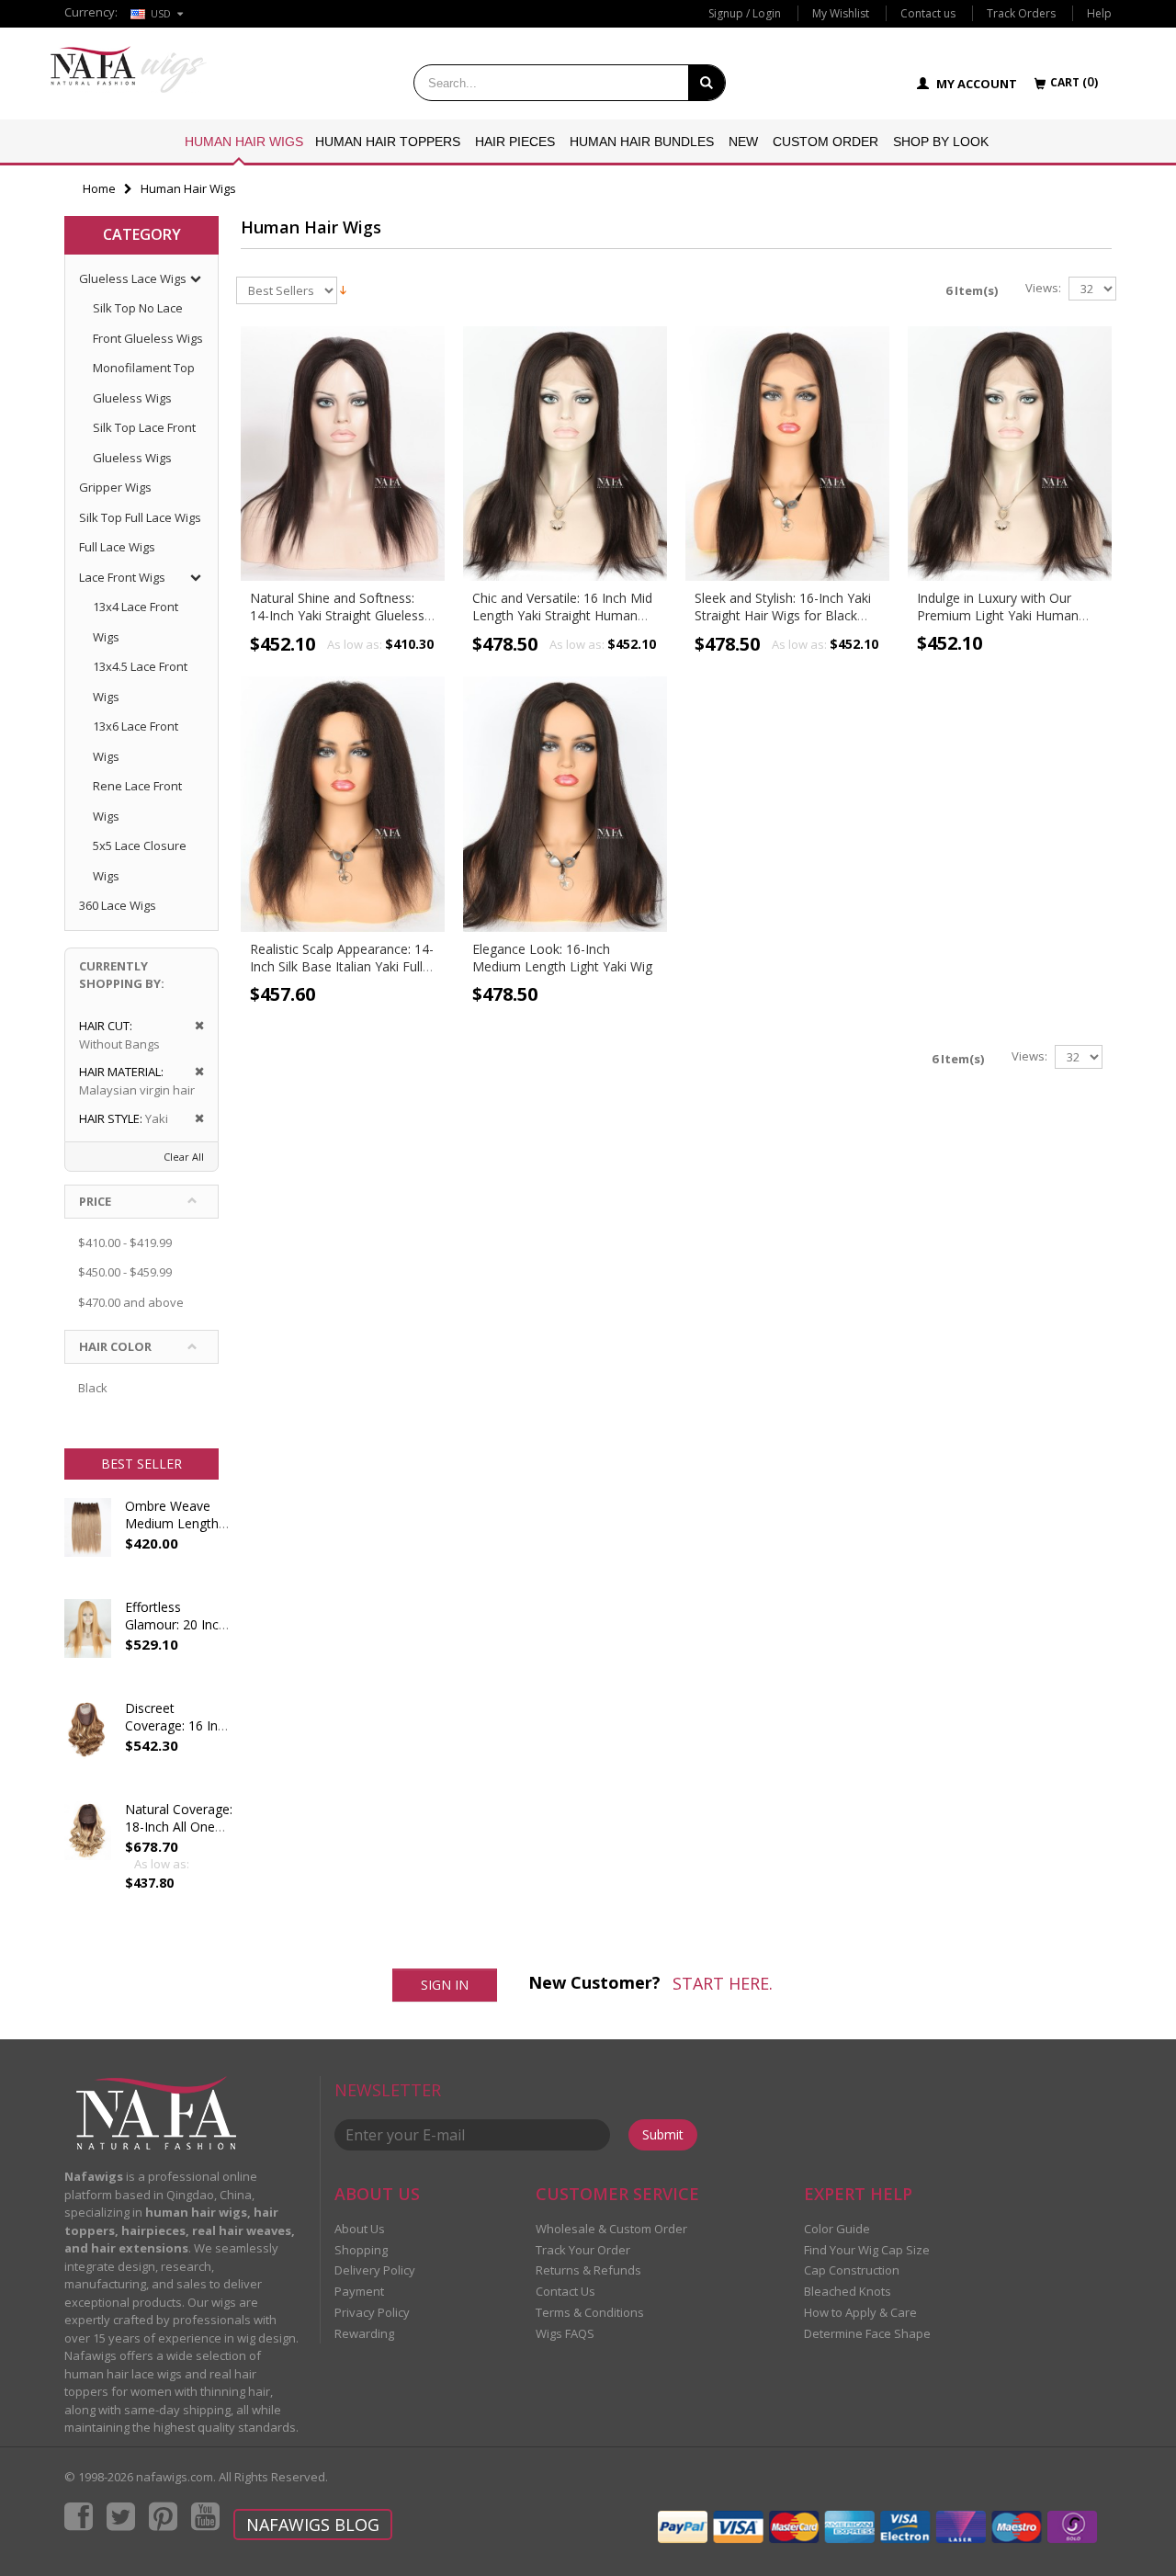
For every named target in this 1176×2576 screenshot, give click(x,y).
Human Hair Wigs (244, 142)
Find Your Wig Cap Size (867, 2250)
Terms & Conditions (590, 2312)
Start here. (723, 1983)
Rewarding (364, 2333)
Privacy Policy (372, 2312)
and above (131, 1302)
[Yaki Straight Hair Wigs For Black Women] (787, 454)
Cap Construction (852, 2270)
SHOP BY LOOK (941, 142)
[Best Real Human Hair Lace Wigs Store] (129, 69)
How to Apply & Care (860, 2312)
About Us (360, 2229)
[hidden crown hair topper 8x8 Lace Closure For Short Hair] (88, 1746)
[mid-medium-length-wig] (565, 804)
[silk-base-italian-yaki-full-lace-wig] (343, 804)
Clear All (184, 1157)
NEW (743, 142)
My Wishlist (841, 13)
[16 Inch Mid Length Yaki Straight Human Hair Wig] (565, 454)
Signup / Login (745, 13)
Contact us (928, 13)
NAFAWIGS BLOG (313, 2525)
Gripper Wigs (115, 487)
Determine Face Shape (867, 2333)
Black (93, 1388)
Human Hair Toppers (388, 142)
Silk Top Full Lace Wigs (140, 517)
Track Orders (1021, 13)
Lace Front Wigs (122, 577)
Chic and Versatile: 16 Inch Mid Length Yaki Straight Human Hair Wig (562, 615)
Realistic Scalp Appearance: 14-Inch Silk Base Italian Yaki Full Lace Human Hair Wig (342, 966)
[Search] (707, 83)
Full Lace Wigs (117, 547)
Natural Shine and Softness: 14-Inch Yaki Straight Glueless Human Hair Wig (337, 615)
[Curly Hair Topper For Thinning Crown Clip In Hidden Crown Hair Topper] (88, 1847)
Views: (1043, 288)
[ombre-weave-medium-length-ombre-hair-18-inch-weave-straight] (88, 1544)
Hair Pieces (515, 142)
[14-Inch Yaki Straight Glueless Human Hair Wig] (343, 454)
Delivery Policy (375, 2270)
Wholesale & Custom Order (611, 2229)
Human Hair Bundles (642, 142)
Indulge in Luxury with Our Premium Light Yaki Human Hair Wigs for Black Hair (998, 615)
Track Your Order (583, 2250)
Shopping (361, 2250)
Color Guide (837, 2229)
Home (99, 188)
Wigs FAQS (565, 2333)
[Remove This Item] (193, 1026)
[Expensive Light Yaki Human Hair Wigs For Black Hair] (1010, 454)
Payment (359, 2291)
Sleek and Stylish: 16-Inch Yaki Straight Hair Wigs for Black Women (783, 615)
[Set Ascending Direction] (343, 289)
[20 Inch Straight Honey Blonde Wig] (88, 1645)
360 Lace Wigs (118, 905)
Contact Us (565, 2291)
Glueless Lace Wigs (133, 278)
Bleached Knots (848, 2291)
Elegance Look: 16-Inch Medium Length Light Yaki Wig (562, 958)
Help (1099, 13)
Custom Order (825, 142)
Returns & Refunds (588, 2270)
